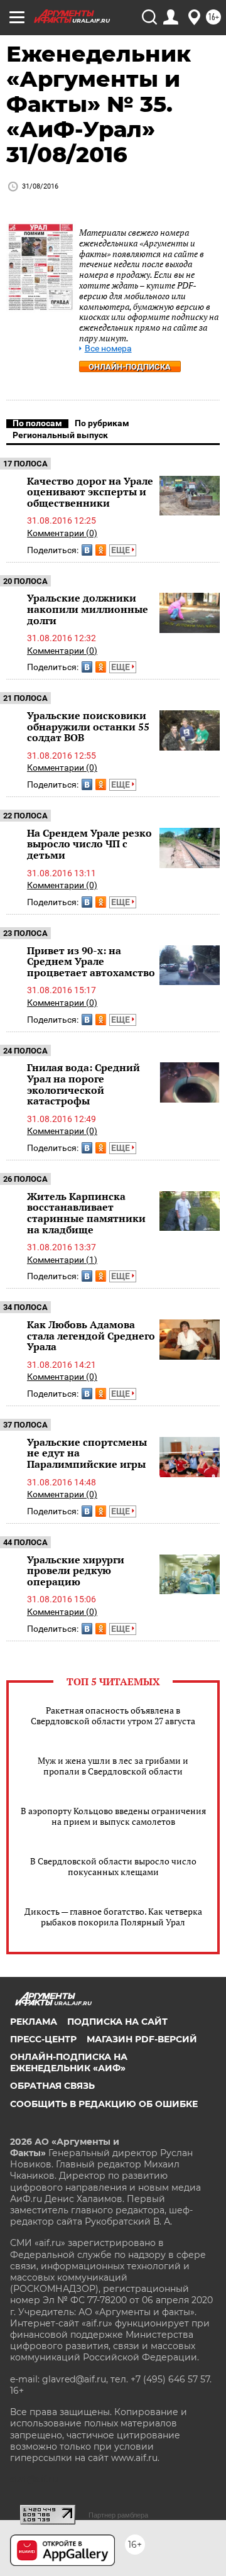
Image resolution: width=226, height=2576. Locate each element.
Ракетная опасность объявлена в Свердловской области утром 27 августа (113, 1715)
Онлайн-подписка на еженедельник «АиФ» (69, 2062)
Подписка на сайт (117, 2022)
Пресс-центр (43, 2039)
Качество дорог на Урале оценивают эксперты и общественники (90, 492)
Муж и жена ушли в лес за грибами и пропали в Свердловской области (113, 1766)
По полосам (37, 423)
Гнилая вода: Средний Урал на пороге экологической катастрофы (83, 1084)
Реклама (34, 2022)
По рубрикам (102, 423)
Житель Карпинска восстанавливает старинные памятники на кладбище (86, 1213)
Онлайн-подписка (130, 367)
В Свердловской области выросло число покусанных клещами (113, 1866)
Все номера (108, 349)
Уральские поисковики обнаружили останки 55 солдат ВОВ (88, 726)
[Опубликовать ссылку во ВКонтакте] (87, 550)
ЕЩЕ (121, 550)
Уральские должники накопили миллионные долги (88, 609)
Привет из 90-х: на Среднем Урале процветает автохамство (91, 961)
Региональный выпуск (60, 435)
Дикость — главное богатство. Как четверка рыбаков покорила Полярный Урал (113, 1917)
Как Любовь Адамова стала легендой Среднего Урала (91, 1335)
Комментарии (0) (62, 533)
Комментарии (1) (62, 1260)
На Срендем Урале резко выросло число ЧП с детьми (89, 844)
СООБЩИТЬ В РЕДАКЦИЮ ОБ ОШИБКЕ (104, 2104)
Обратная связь (52, 2086)
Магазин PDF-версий (142, 2039)
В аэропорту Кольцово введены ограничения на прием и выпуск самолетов (113, 1816)
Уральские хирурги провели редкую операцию (76, 1571)
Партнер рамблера (118, 2515)
